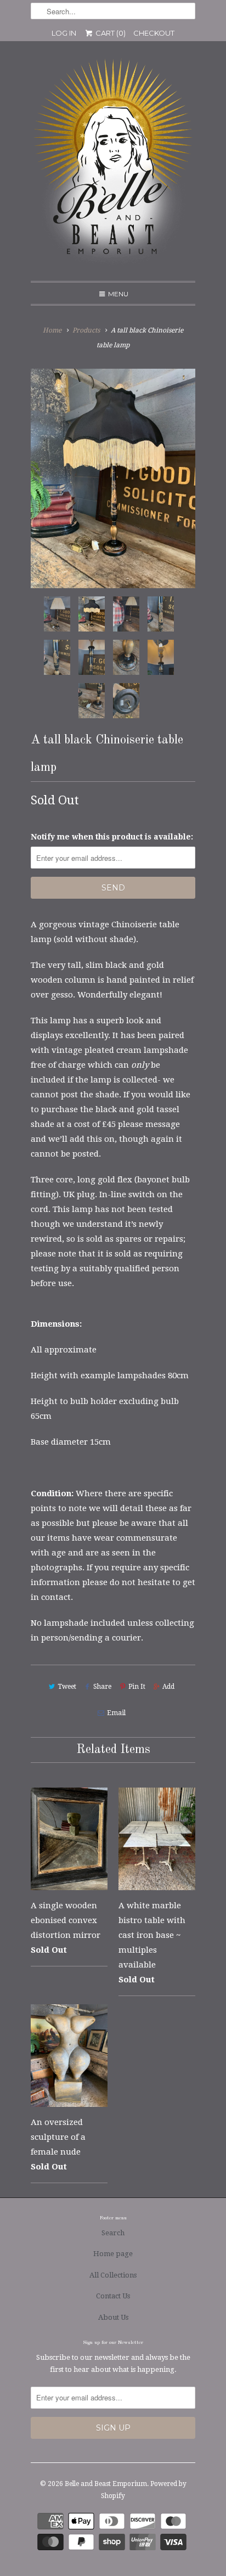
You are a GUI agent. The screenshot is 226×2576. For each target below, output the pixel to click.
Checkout (154, 33)
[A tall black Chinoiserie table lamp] (113, 478)
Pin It (137, 1687)
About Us (113, 2317)
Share (102, 1687)
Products (86, 330)
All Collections (113, 2275)
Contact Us (113, 2296)
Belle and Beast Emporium (106, 2484)
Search (113, 2233)
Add (168, 1687)
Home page (113, 2254)
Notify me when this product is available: (112, 837)
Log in (64, 33)
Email (116, 1713)
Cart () (110, 33)
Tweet (67, 1687)
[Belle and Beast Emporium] (113, 165)
